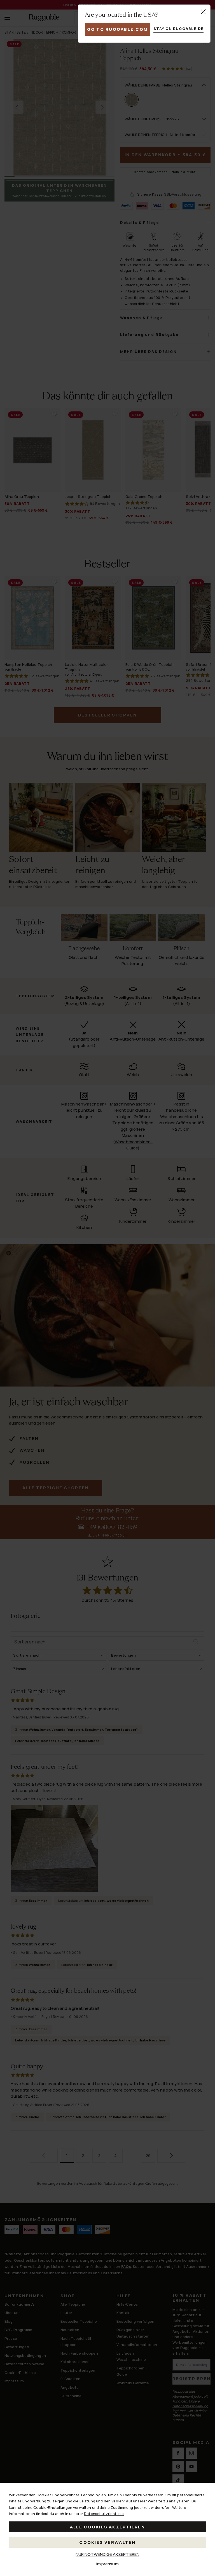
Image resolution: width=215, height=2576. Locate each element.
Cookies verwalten (107, 2542)
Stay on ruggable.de (178, 29)
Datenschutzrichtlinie (104, 2514)
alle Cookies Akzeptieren (107, 2527)
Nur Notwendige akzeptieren (107, 2554)
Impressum (107, 2564)
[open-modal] (203, 12)
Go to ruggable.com (118, 29)
